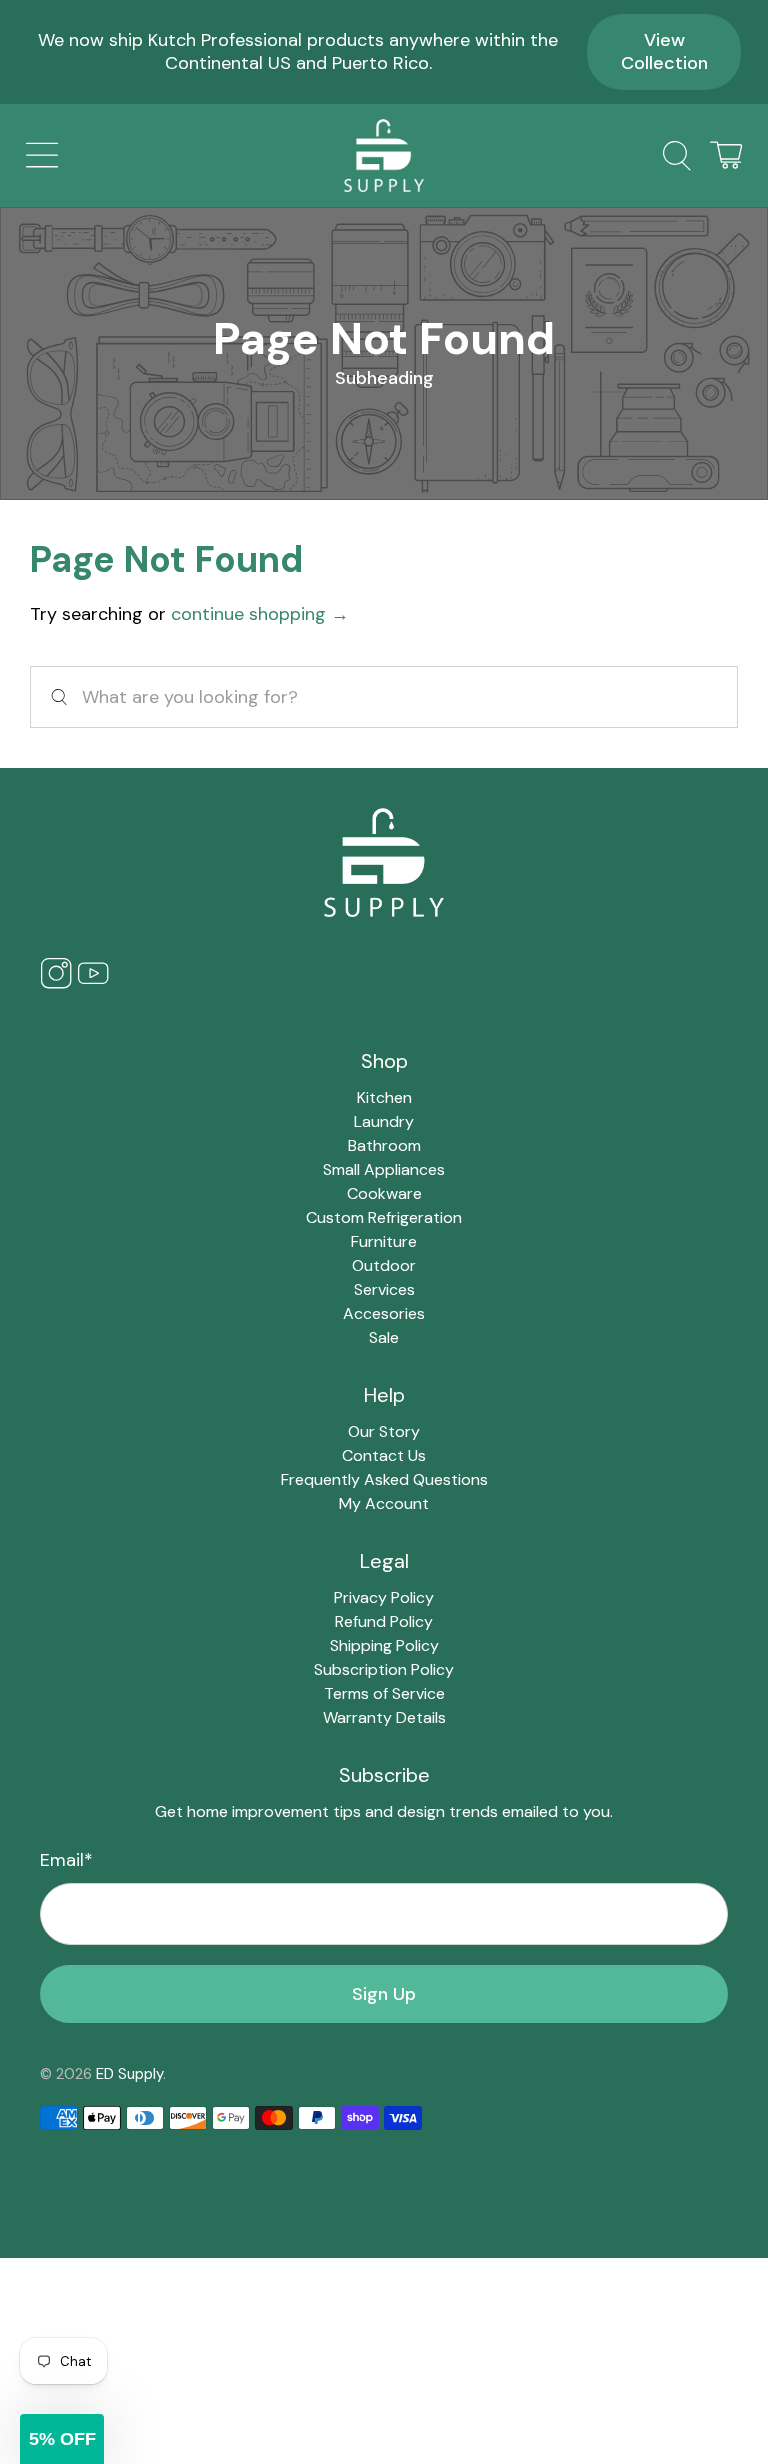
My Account (384, 1503)
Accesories (384, 1313)
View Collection (664, 51)
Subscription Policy (384, 1669)
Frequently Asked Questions (384, 1479)
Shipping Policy (384, 1645)
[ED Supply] (384, 155)
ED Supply (129, 2074)
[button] (62, 2439)
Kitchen (384, 1097)
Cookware (384, 1193)
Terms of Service (384, 1693)
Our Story (384, 1431)
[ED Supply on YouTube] (93, 983)
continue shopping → (260, 614)
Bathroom (384, 1145)
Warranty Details (384, 1717)
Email (66, 1860)
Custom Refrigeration (384, 1217)
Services (384, 1289)
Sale (384, 1337)
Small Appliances (384, 1169)
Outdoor (384, 1265)
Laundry (384, 1121)
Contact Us (384, 1455)
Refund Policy (384, 1621)
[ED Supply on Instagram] (56, 983)
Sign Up (384, 1994)
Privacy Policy (384, 1597)
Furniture (384, 1241)
